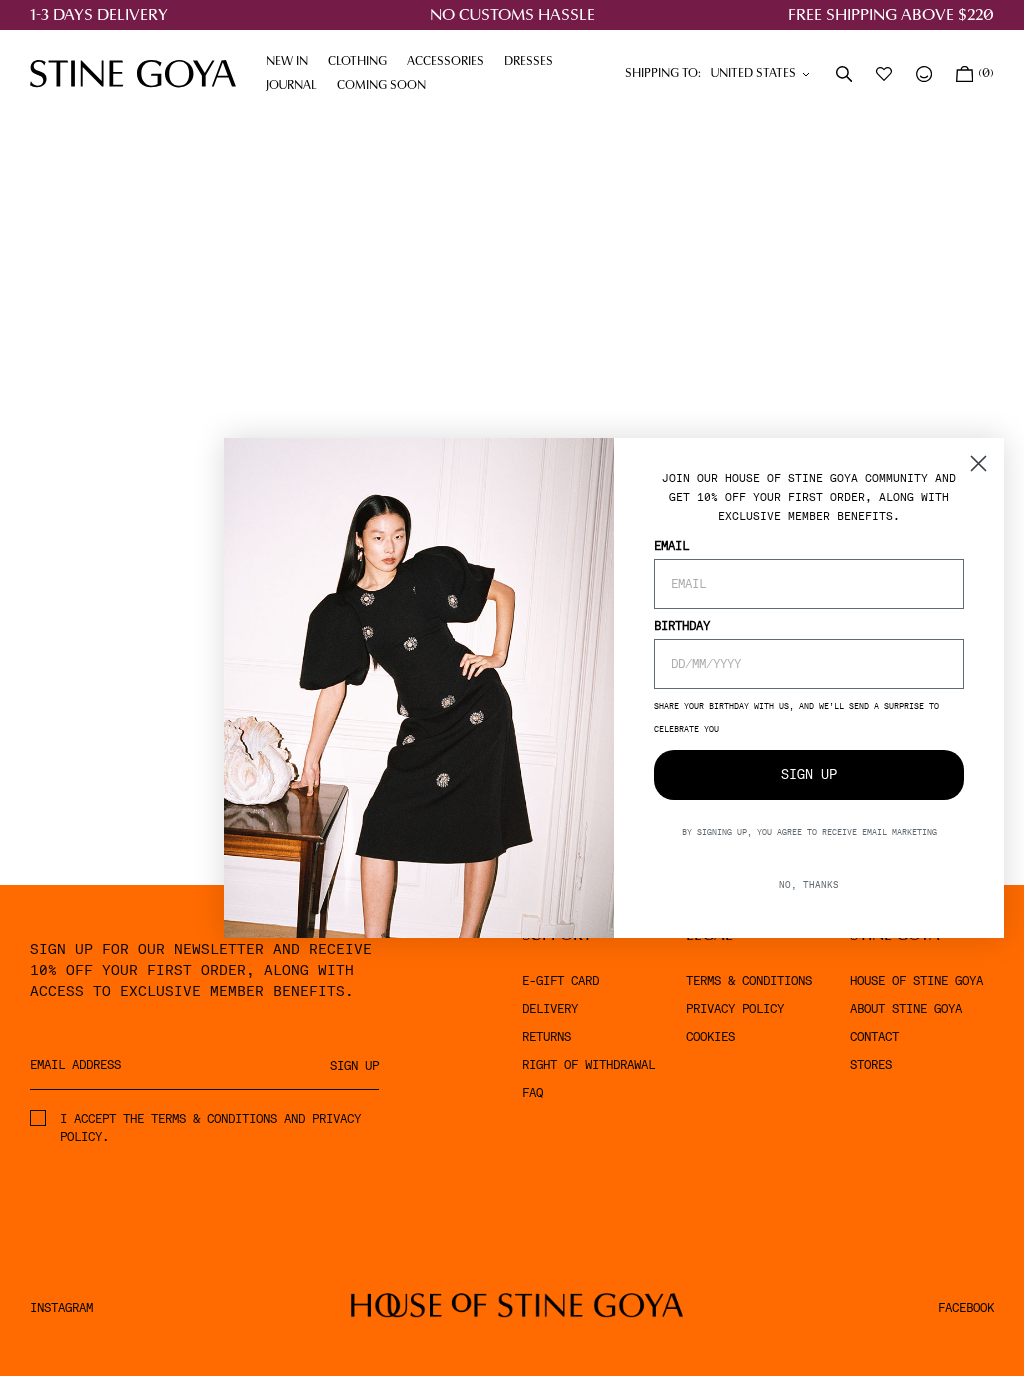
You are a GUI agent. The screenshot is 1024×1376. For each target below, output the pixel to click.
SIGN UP (809, 774)
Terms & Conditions (749, 981)
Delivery (550, 1009)
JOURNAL (296, 86)
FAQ (532, 1093)
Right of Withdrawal (588, 1065)
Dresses (533, 62)
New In (287, 62)
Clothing (362, 62)
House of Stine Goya (916, 981)
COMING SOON (381, 86)
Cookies (710, 1037)
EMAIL (671, 546)
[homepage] (133, 73)
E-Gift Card (560, 981)
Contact (874, 1037)
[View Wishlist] (886, 74)
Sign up (354, 1066)
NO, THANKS (809, 884)
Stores (871, 1065)
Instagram (61, 1308)
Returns (546, 1037)
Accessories (450, 62)
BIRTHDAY (682, 626)
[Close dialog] (978, 463)
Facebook (966, 1308)
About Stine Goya (906, 1009)
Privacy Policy (735, 1009)
